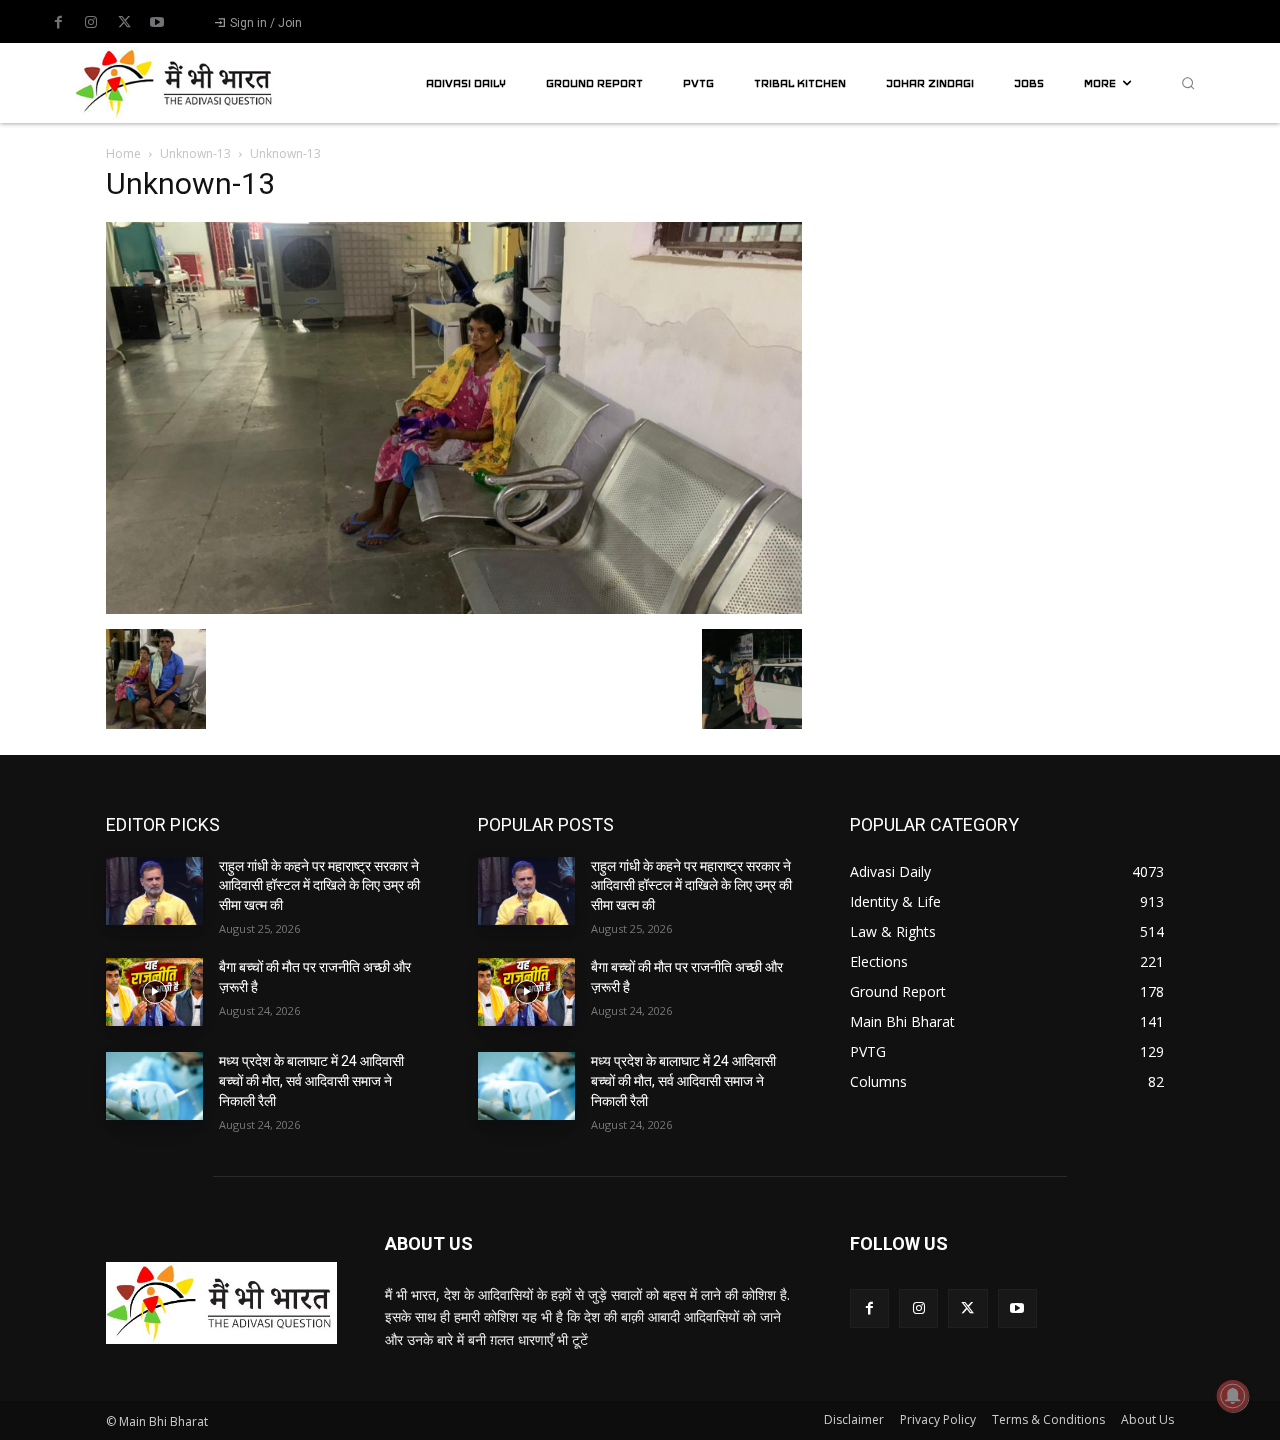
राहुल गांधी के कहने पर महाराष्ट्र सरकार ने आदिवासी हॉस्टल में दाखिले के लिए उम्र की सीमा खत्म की (319, 885)
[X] (124, 23)
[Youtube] (157, 23)
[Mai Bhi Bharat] (176, 82)
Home (123, 153)
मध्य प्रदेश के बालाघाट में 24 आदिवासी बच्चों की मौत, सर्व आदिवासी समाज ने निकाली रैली (311, 1080)
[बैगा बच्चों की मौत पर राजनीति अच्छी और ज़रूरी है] (154, 992)
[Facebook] (58, 23)
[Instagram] (91, 23)
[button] (1188, 83)
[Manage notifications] (1233, 1396)
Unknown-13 (195, 153)
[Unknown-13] (454, 608)
